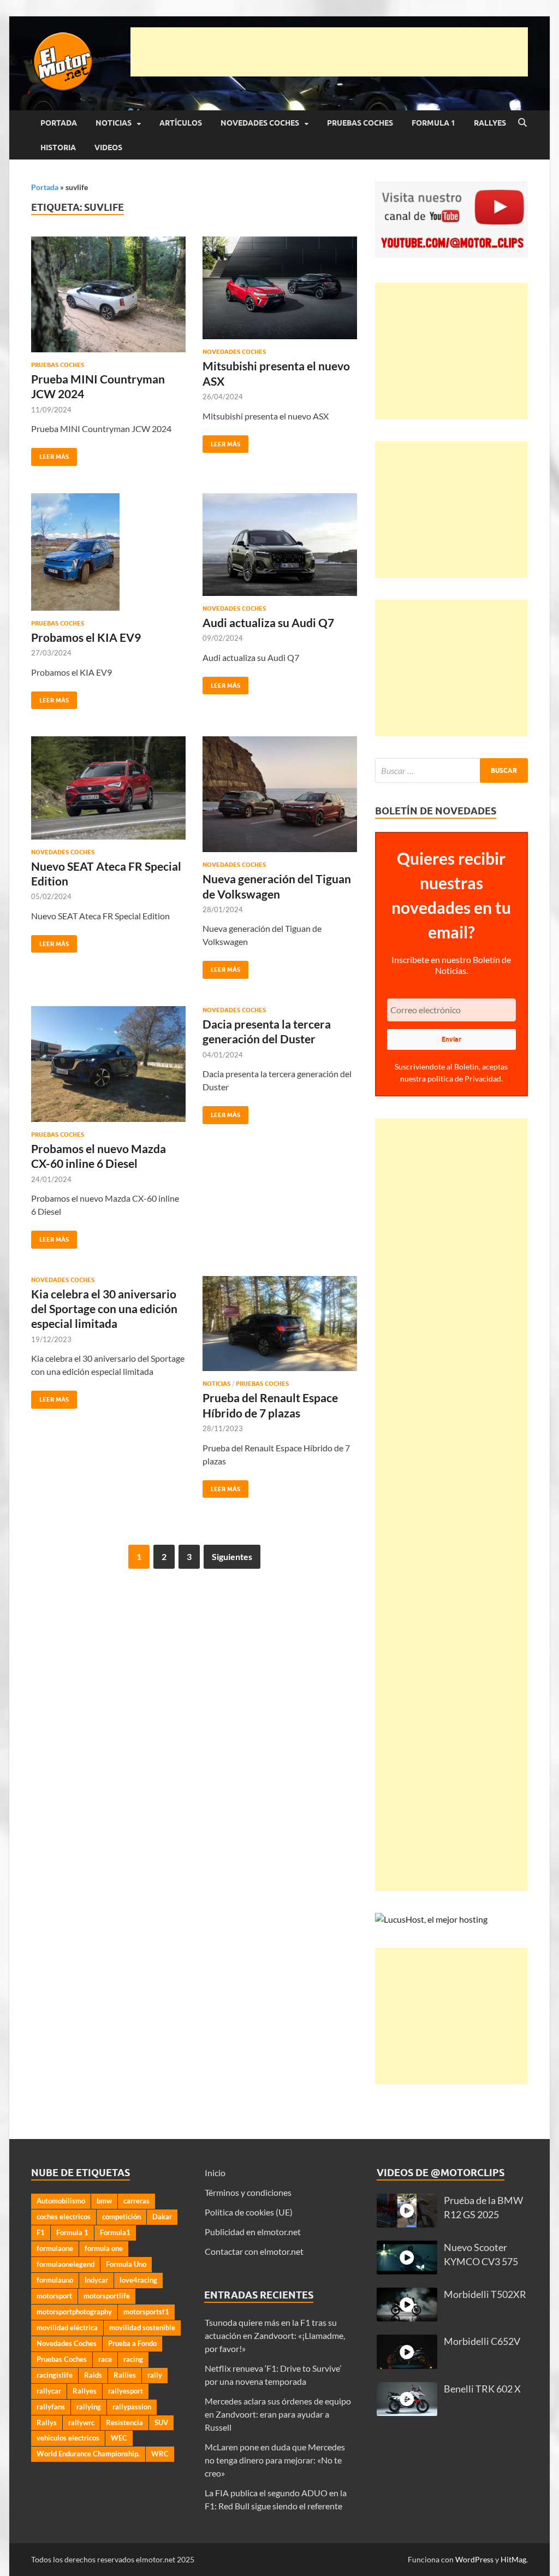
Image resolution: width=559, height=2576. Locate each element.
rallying (89, 2407)
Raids (93, 2375)
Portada (59, 123)
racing (133, 2359)
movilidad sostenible (142, 2327)
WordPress (474, 2559)
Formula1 (115, 2232)
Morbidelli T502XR (485, 2294)
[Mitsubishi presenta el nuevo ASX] (280, 288)
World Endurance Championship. (88, 2454)
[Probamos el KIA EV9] (108, 552)
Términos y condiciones (248, 2192)
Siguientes (232, 1556)
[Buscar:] (451, 770)
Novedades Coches (260, 123)
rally (155, 2375)
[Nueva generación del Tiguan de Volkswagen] (280, 794)
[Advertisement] (329, 52)
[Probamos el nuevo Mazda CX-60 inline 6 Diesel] (108, 1064)
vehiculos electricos (68, 2438)
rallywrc (81, 2423)
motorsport (54, 2296)
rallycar (49, 2391)
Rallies (125, 2375)
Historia (58, 147)
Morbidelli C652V (482, 2341)
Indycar (96, 2280)
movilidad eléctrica (67, 2327)
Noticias (114, 123)
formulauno (55, 2280)
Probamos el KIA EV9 (86, 637)
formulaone (55, 2248)
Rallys (47, 2423)
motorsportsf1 (146, 2312)
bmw (104, 2201)
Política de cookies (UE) (249, 2212)
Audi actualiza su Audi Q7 (268, 622)
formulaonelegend (66, 2264)
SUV (161, 2423)
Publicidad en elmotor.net (253, 2232)
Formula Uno (126, 2264)
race (105, 2359)
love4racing (138, 2280)
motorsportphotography (74, 2312)
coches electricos (64, 2217)
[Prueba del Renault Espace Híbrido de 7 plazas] (280, 1324)
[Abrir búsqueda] (522, 123)
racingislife (55, 2375)
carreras (136, 2201)
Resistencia (124, 2423)
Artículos (181, 123)
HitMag (513, 2559)
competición (121, 2217)
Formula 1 (433, 123)
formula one (104, 2248)
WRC (160, 2454)
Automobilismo (61, 2201)
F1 (41, 2232)
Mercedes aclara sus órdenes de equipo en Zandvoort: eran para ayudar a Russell (278, 2414)
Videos (108, 147)
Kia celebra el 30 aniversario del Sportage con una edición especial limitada (104, 1309)
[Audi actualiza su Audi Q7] (280, 545)
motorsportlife (107, 2296)
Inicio (215, 2173)
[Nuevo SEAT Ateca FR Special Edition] (108, 788)
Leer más (50, 454)
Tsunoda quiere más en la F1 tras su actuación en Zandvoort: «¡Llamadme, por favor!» (275, 2335)
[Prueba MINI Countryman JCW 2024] (108, 294)
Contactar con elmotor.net (254, 2251)
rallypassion (132, 2407)
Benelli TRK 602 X (482, 2389)
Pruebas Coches (360, 123)
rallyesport (126, 2391)
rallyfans (51, 2407)
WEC (119, 2438)
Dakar (162, 2217)
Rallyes (490, 123)
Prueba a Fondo (132, 2343)
